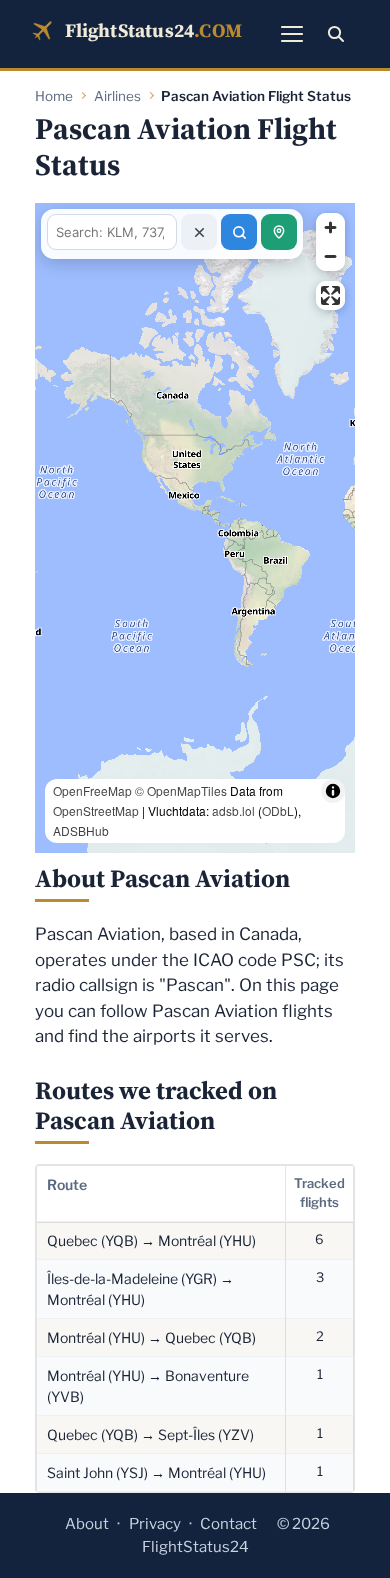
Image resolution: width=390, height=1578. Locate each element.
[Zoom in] (330, 227)
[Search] (336, 34)
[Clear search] (199, 232)
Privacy (155, 1524)
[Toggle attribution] (333, 831)
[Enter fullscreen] (330, 295)
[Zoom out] (330, 256)
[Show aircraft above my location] (279, 232)
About (87, 1524)
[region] (195, 528)
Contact (228, 1524)
